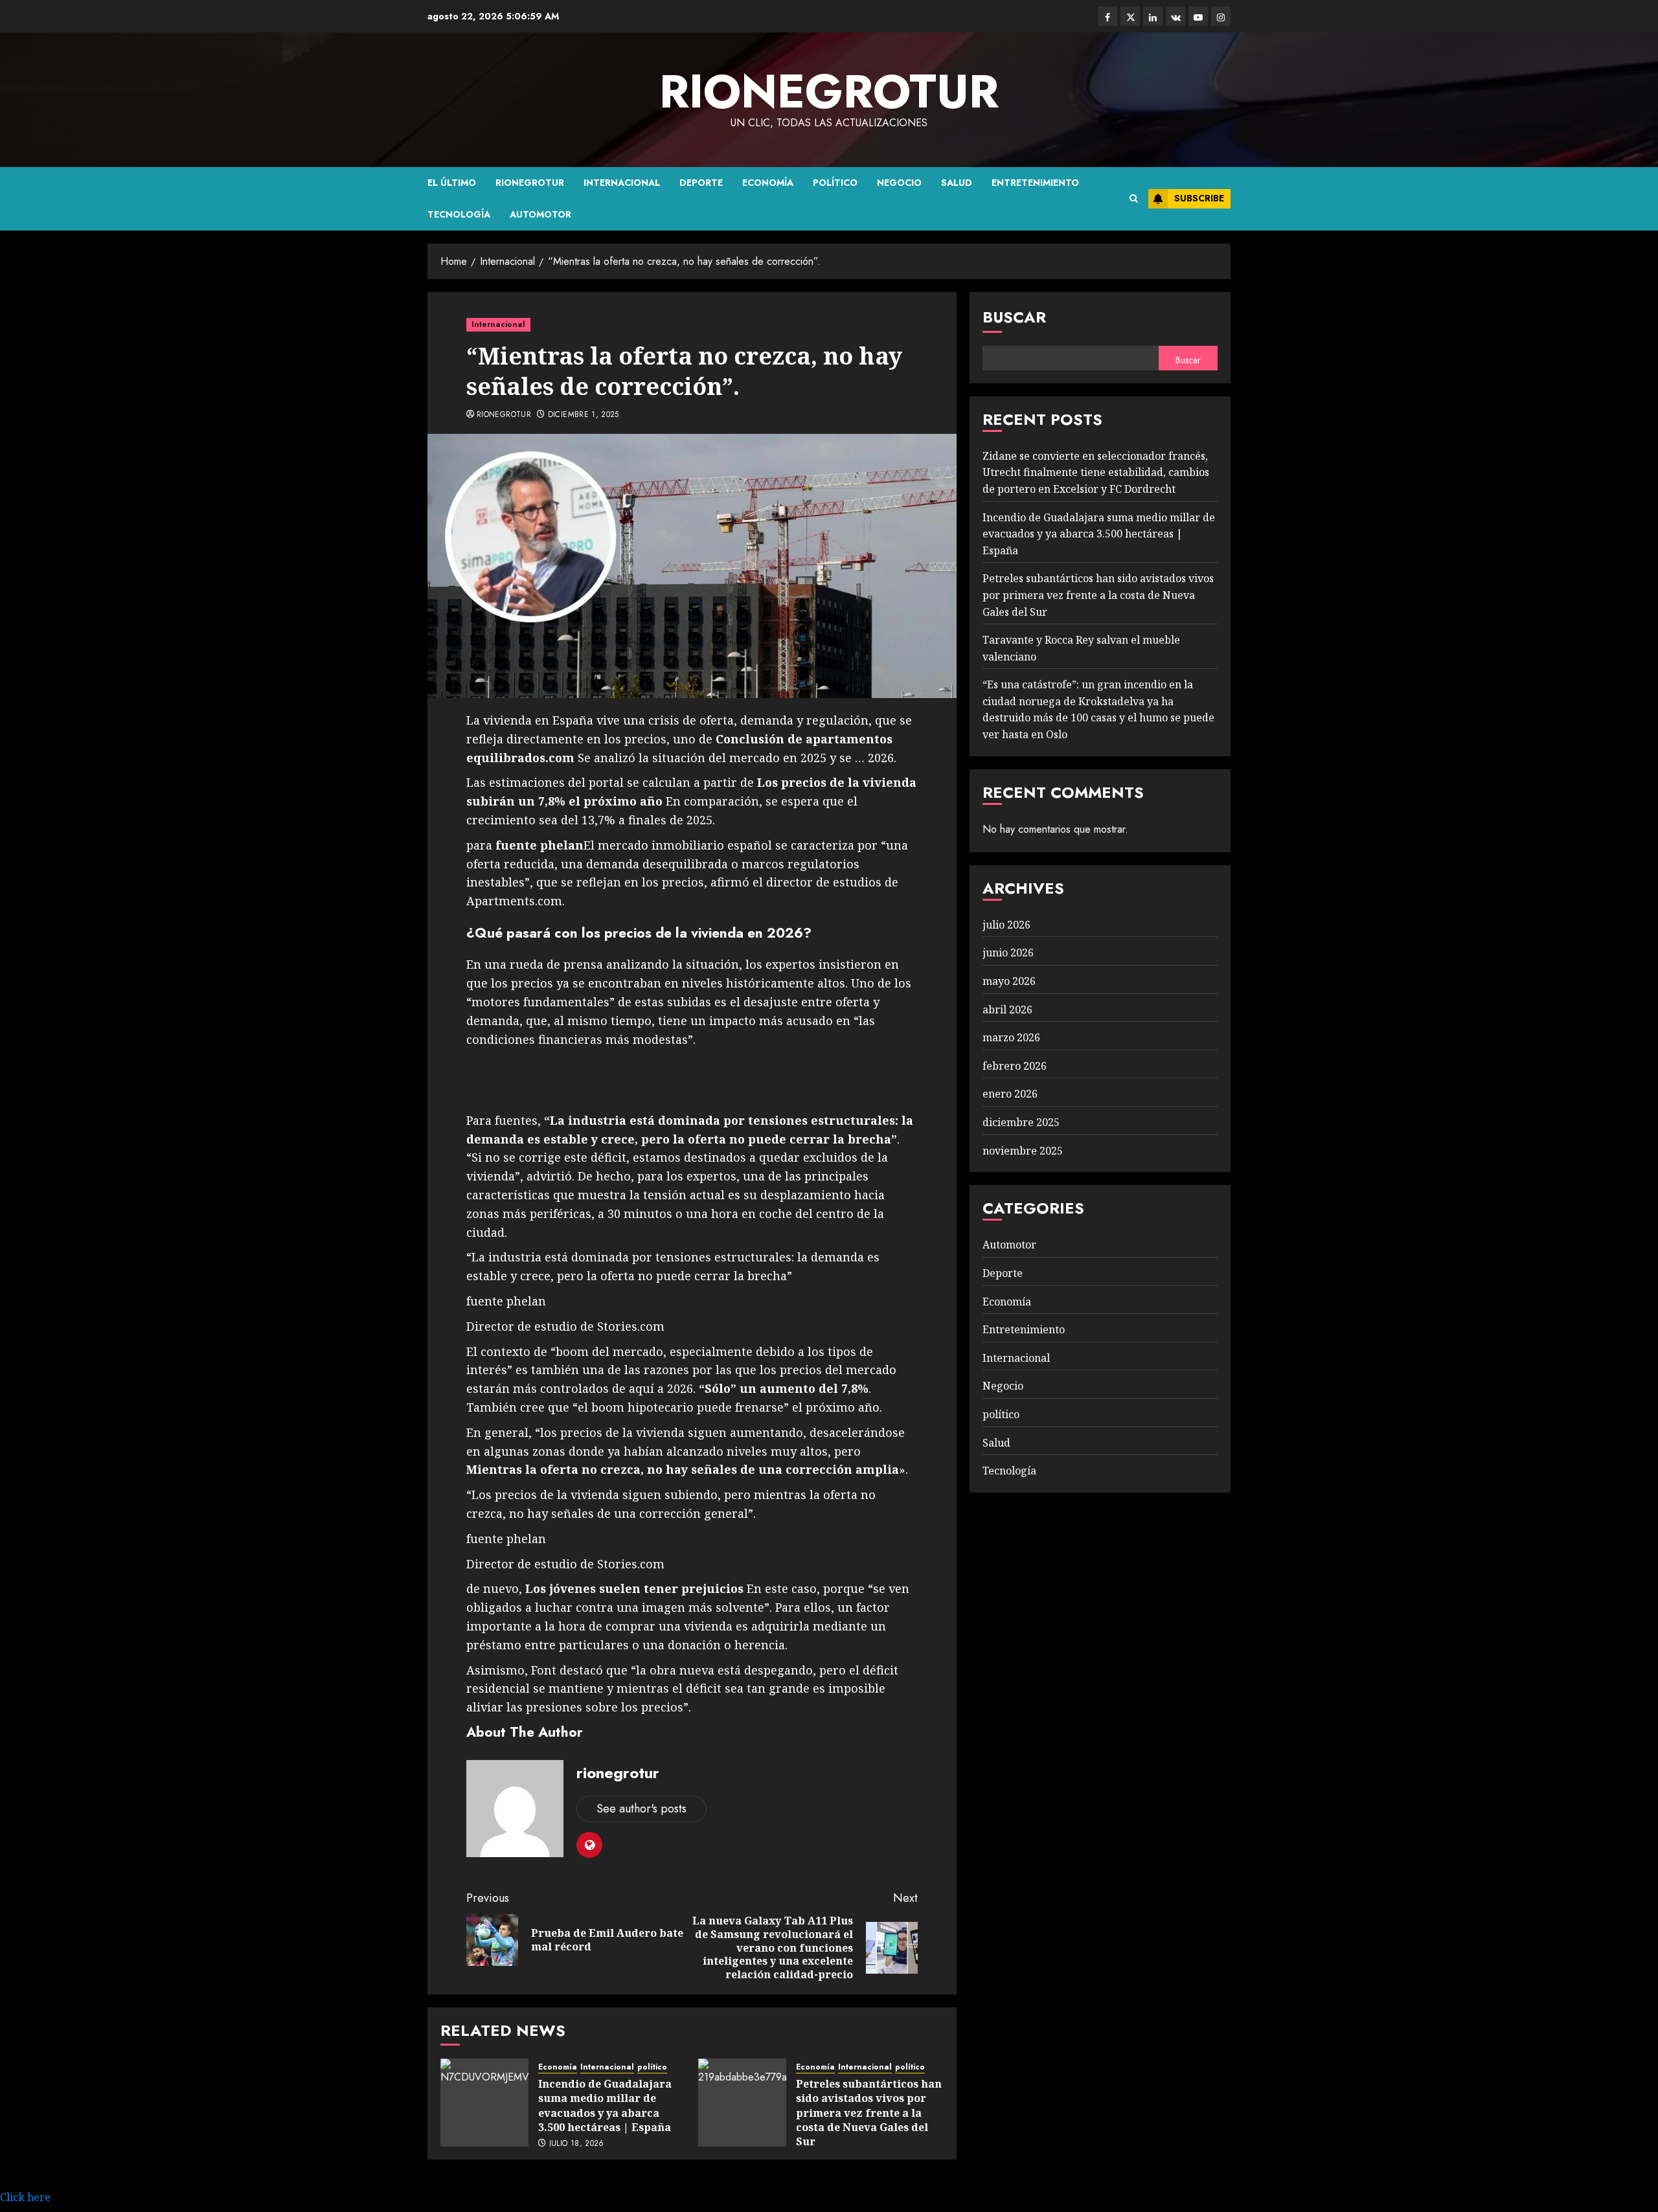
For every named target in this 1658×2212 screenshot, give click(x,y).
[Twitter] (1130, 16)
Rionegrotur (530, 183)
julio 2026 (1006, 925)
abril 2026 (1007, 1010)
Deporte (701, 183)
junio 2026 (1008, 953)
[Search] (1134, 199)
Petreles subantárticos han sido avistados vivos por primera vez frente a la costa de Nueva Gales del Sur (869, 2113)
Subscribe (1199, 198)
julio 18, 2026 (577, 2144)
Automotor (540, 214)
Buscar (1014, 317)
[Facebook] (1107, 16)
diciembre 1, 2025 (584, 415)
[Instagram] (1221, 16)
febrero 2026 (1015, 1066)
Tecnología (459, 214)
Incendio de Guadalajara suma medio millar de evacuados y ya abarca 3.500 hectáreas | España (605, 2105)
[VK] (1175, 16)
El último (452, 183)
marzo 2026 (1011, 1037)
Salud (957, 183)
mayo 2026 (1009, 981)
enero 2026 (1010, 1094)
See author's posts (642, 1809)
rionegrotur (829, 91)
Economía (768, 183)
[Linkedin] (1153, 16)
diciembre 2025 (1021, 1122)
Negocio (899, 183)
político (835, 183)
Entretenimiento (1035, 183)
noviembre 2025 (1023, 1151)
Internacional (622, 183)
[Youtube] (1198, 16)
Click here (25, 2197)
